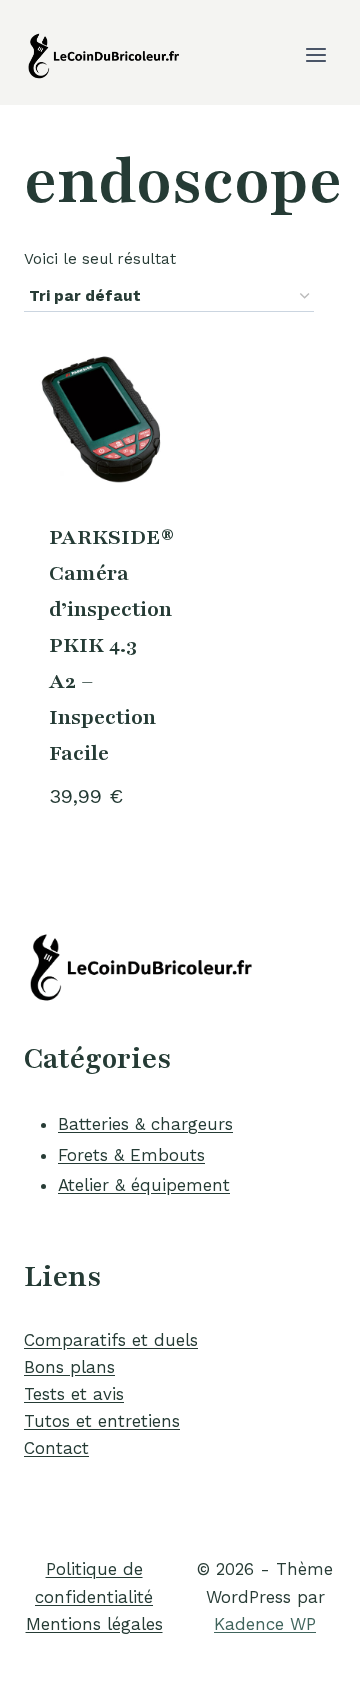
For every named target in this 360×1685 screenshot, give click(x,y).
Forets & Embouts (131, 1155)
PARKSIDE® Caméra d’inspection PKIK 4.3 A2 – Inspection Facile (111, 645)
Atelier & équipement (144, 1185)
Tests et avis (74, 1394)
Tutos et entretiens (102, 1421)
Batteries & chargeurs (145, 1124)
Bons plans (69, 1367)
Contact (56, 1448)
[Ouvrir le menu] (315, 54)
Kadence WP (265, 1624)
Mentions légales (94, 1624)
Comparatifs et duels (111, 1340)
